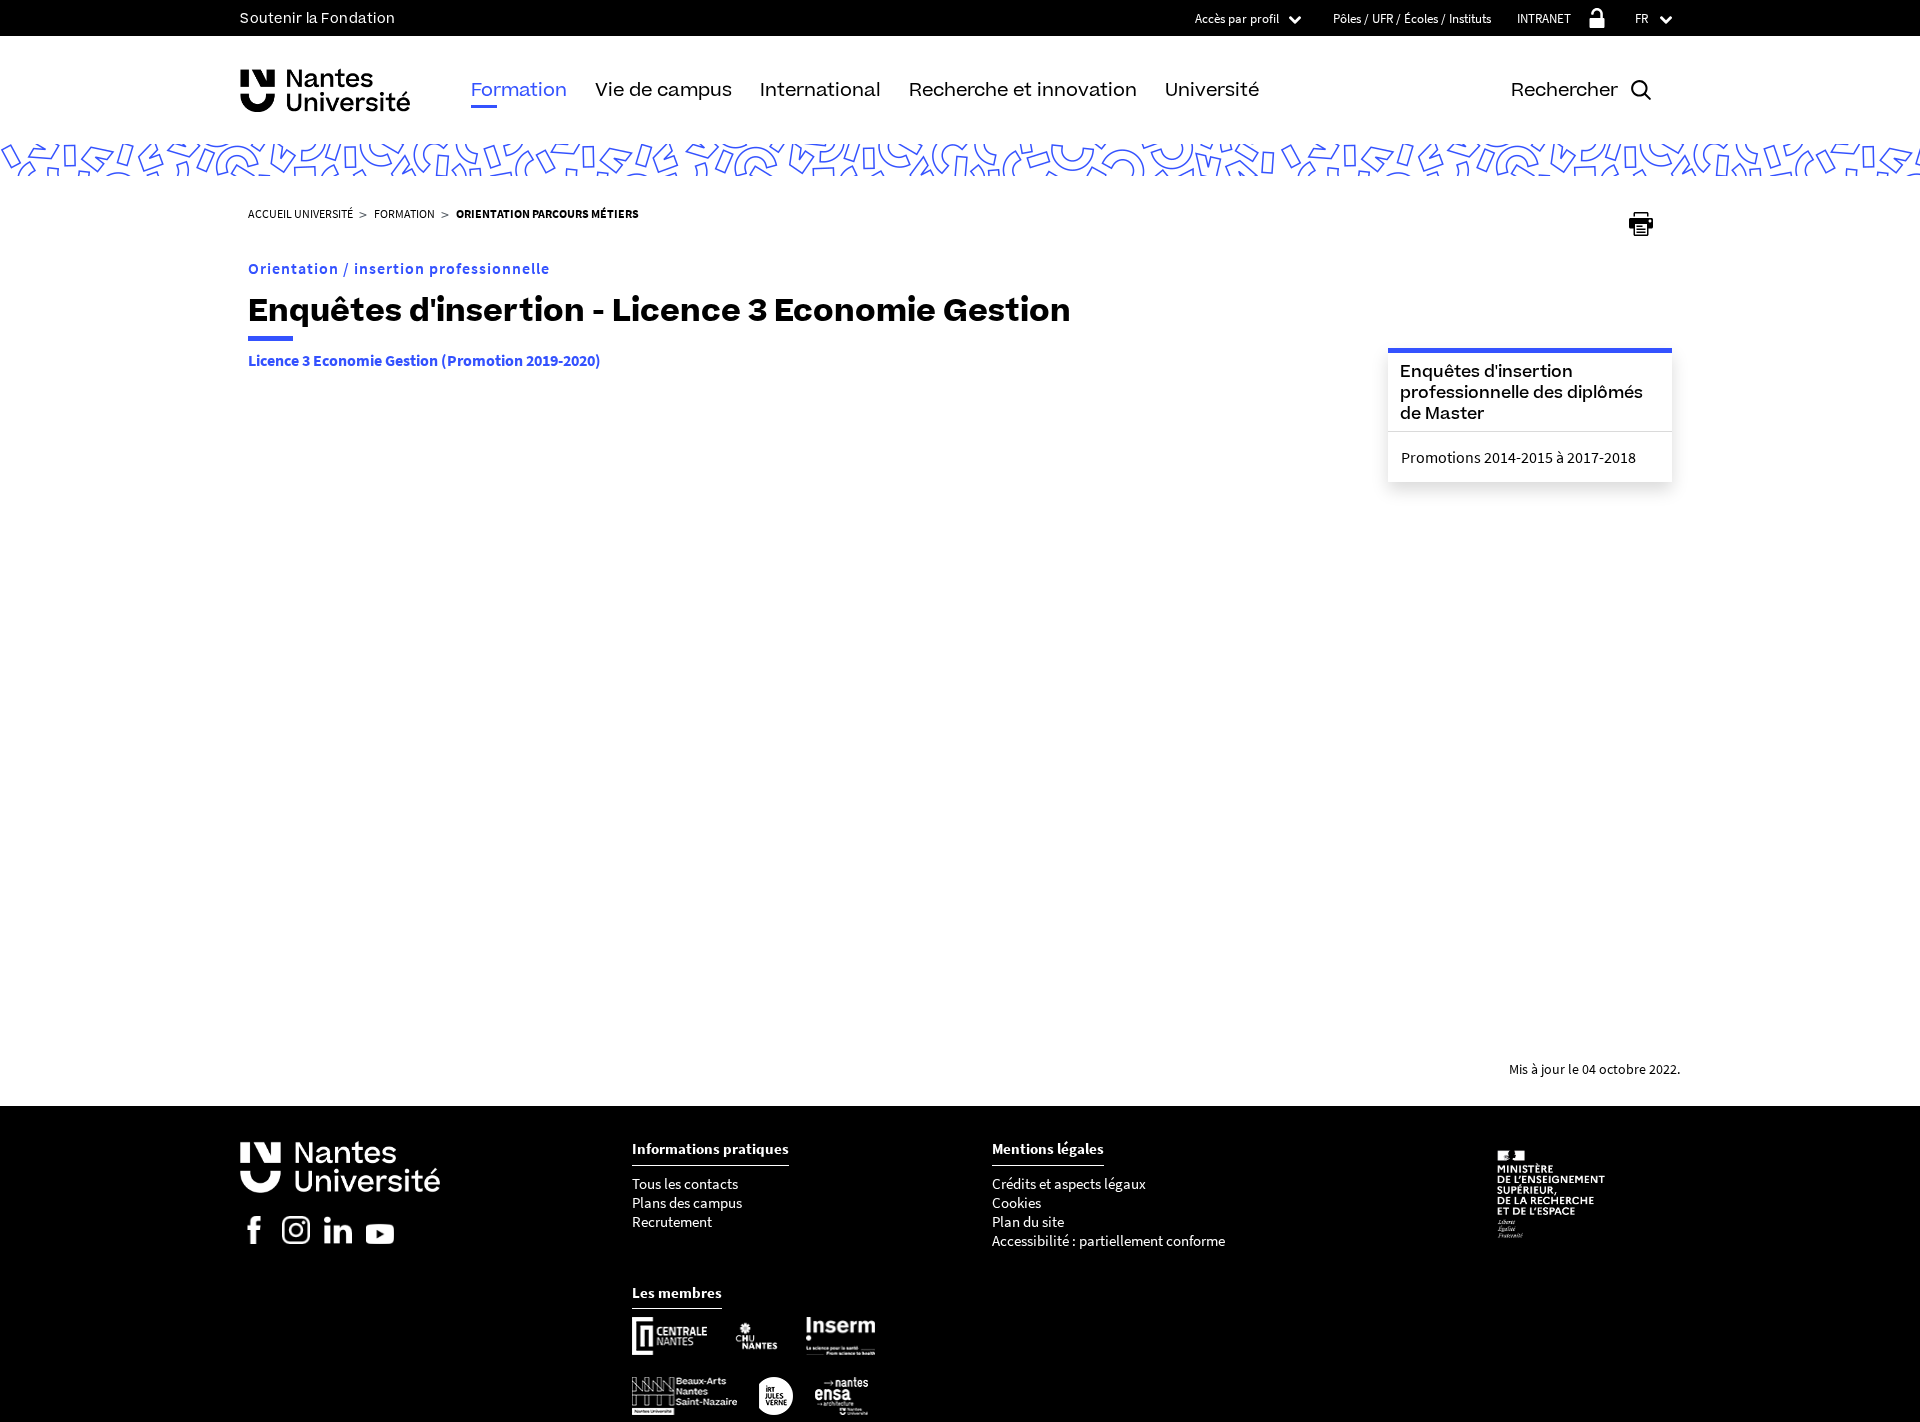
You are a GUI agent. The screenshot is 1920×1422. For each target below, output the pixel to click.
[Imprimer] (1641, 224)
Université (1212, 89)
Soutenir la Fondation (318, 18)
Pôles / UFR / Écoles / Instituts (1412, 18)
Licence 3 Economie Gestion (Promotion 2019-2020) (424, 360)
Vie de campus (663, 89)
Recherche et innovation (1023, 89)
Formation (519, 89)
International (820, 89)
